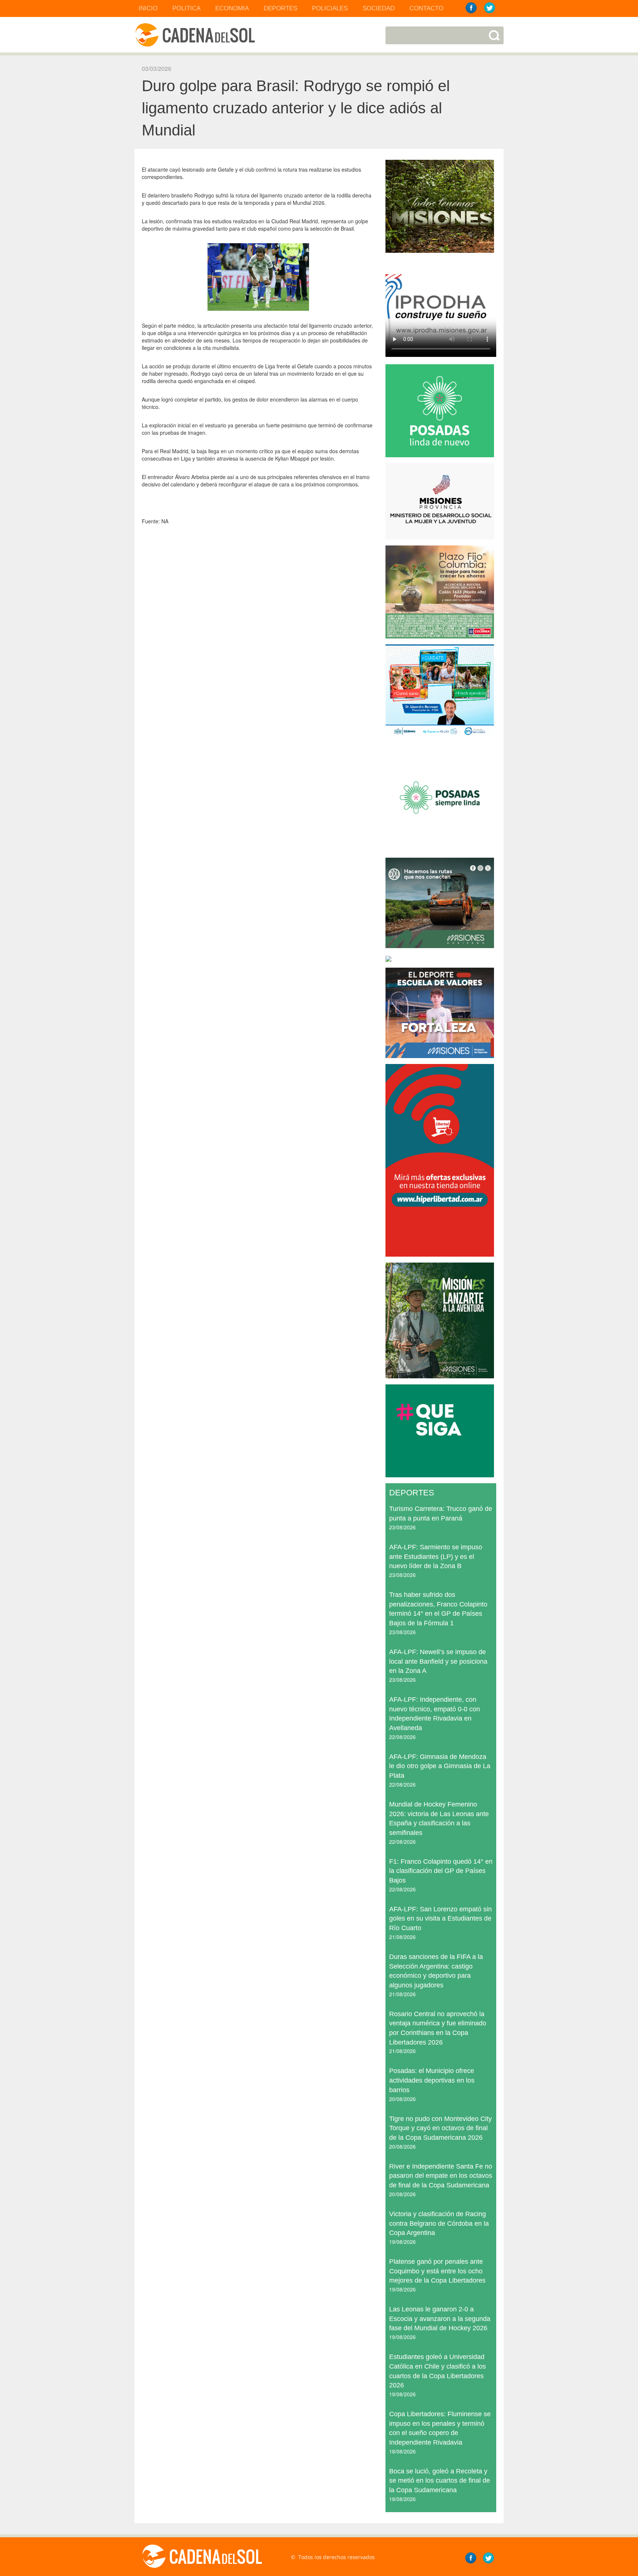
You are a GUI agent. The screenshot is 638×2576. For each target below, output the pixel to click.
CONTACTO (426, 8)
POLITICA (186, 8)
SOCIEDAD (379, 8)
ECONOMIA (232, 8)
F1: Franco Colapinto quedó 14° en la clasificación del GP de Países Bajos (441, 1871)
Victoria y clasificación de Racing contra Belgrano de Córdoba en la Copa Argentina (439, 2223)
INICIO (148, 8)
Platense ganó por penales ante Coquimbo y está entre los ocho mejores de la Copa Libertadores (437, 2271)
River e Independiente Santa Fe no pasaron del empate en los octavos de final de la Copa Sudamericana (441, 2176)
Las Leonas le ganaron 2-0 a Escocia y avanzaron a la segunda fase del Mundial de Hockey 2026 (440, 2319)
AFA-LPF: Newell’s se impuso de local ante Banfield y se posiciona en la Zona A (438, 1661)
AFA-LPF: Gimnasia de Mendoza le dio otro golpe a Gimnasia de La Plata (440, 1766)
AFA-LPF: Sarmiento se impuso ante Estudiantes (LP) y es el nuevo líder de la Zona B (436, 1556)
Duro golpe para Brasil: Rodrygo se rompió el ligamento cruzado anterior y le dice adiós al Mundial (296, 108)
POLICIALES (330, 8)
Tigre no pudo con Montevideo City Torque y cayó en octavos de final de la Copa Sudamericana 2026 (440, 2128)
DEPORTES (280, 8)
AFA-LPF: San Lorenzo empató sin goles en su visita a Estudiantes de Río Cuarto (440, 1919)
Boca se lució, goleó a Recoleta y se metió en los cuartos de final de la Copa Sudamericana (440, 2481)
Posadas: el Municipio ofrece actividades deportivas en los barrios (432, 2080)
